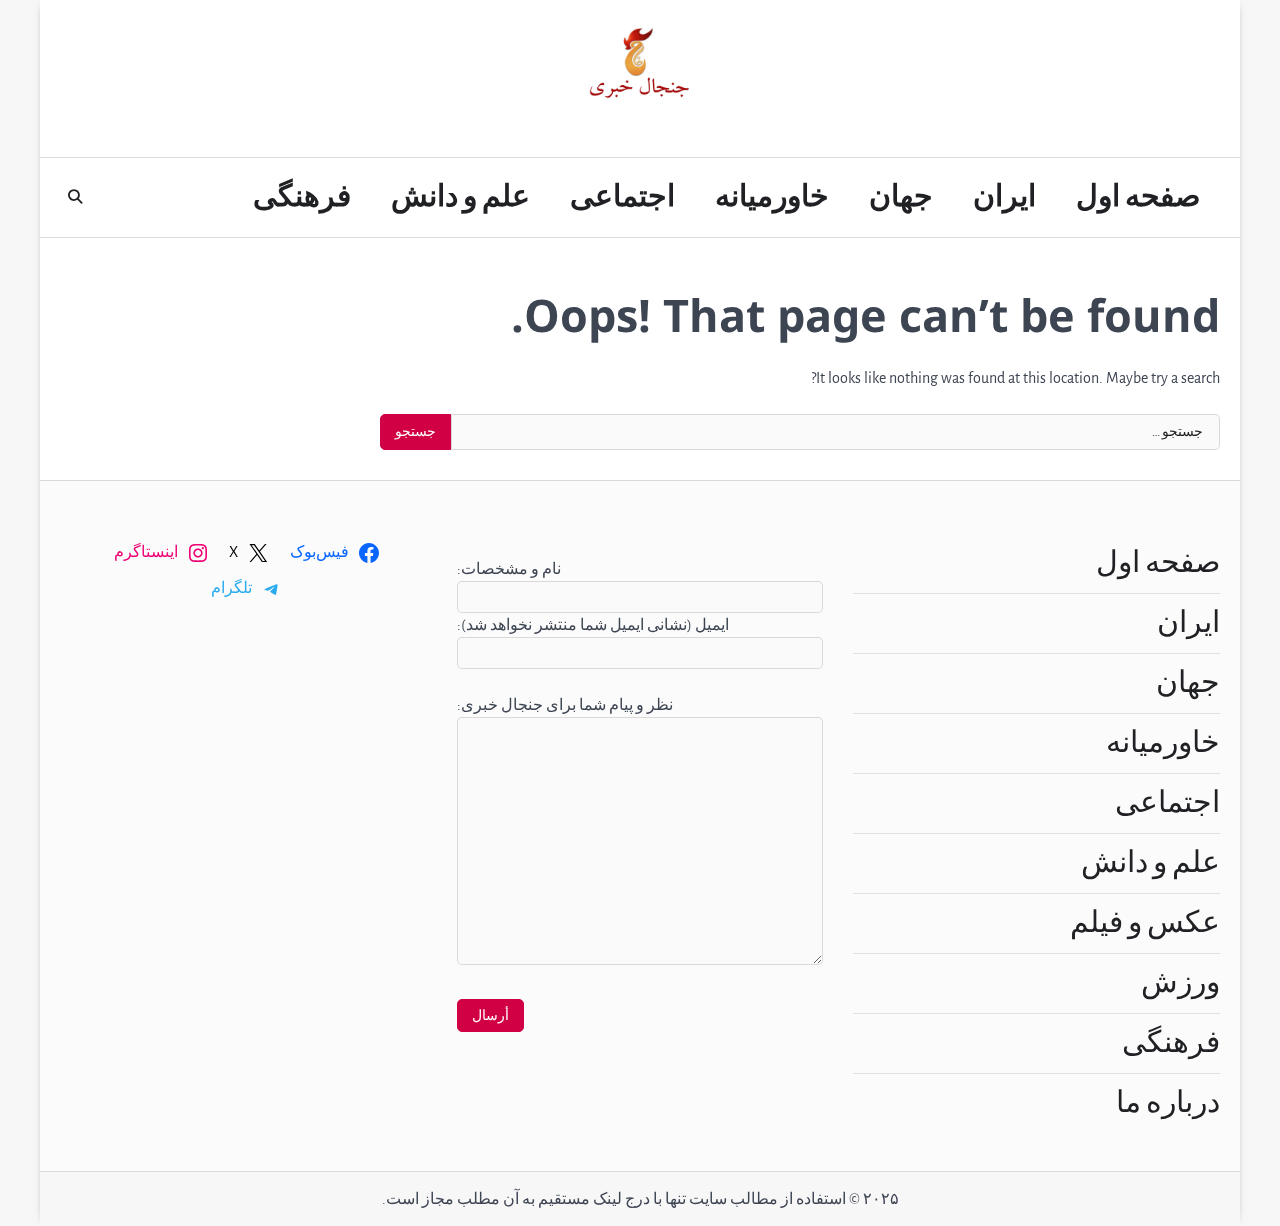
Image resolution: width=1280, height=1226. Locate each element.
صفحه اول (1138, 197)
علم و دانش (460, 197)
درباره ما (1168, 1103)
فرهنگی (302, 197)
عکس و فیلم (1145, 923)
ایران (1004, 197)
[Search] (75, 197)
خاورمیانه (772, 197)
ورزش (1180, 983)
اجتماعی (622, 197)
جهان (901, 197)
